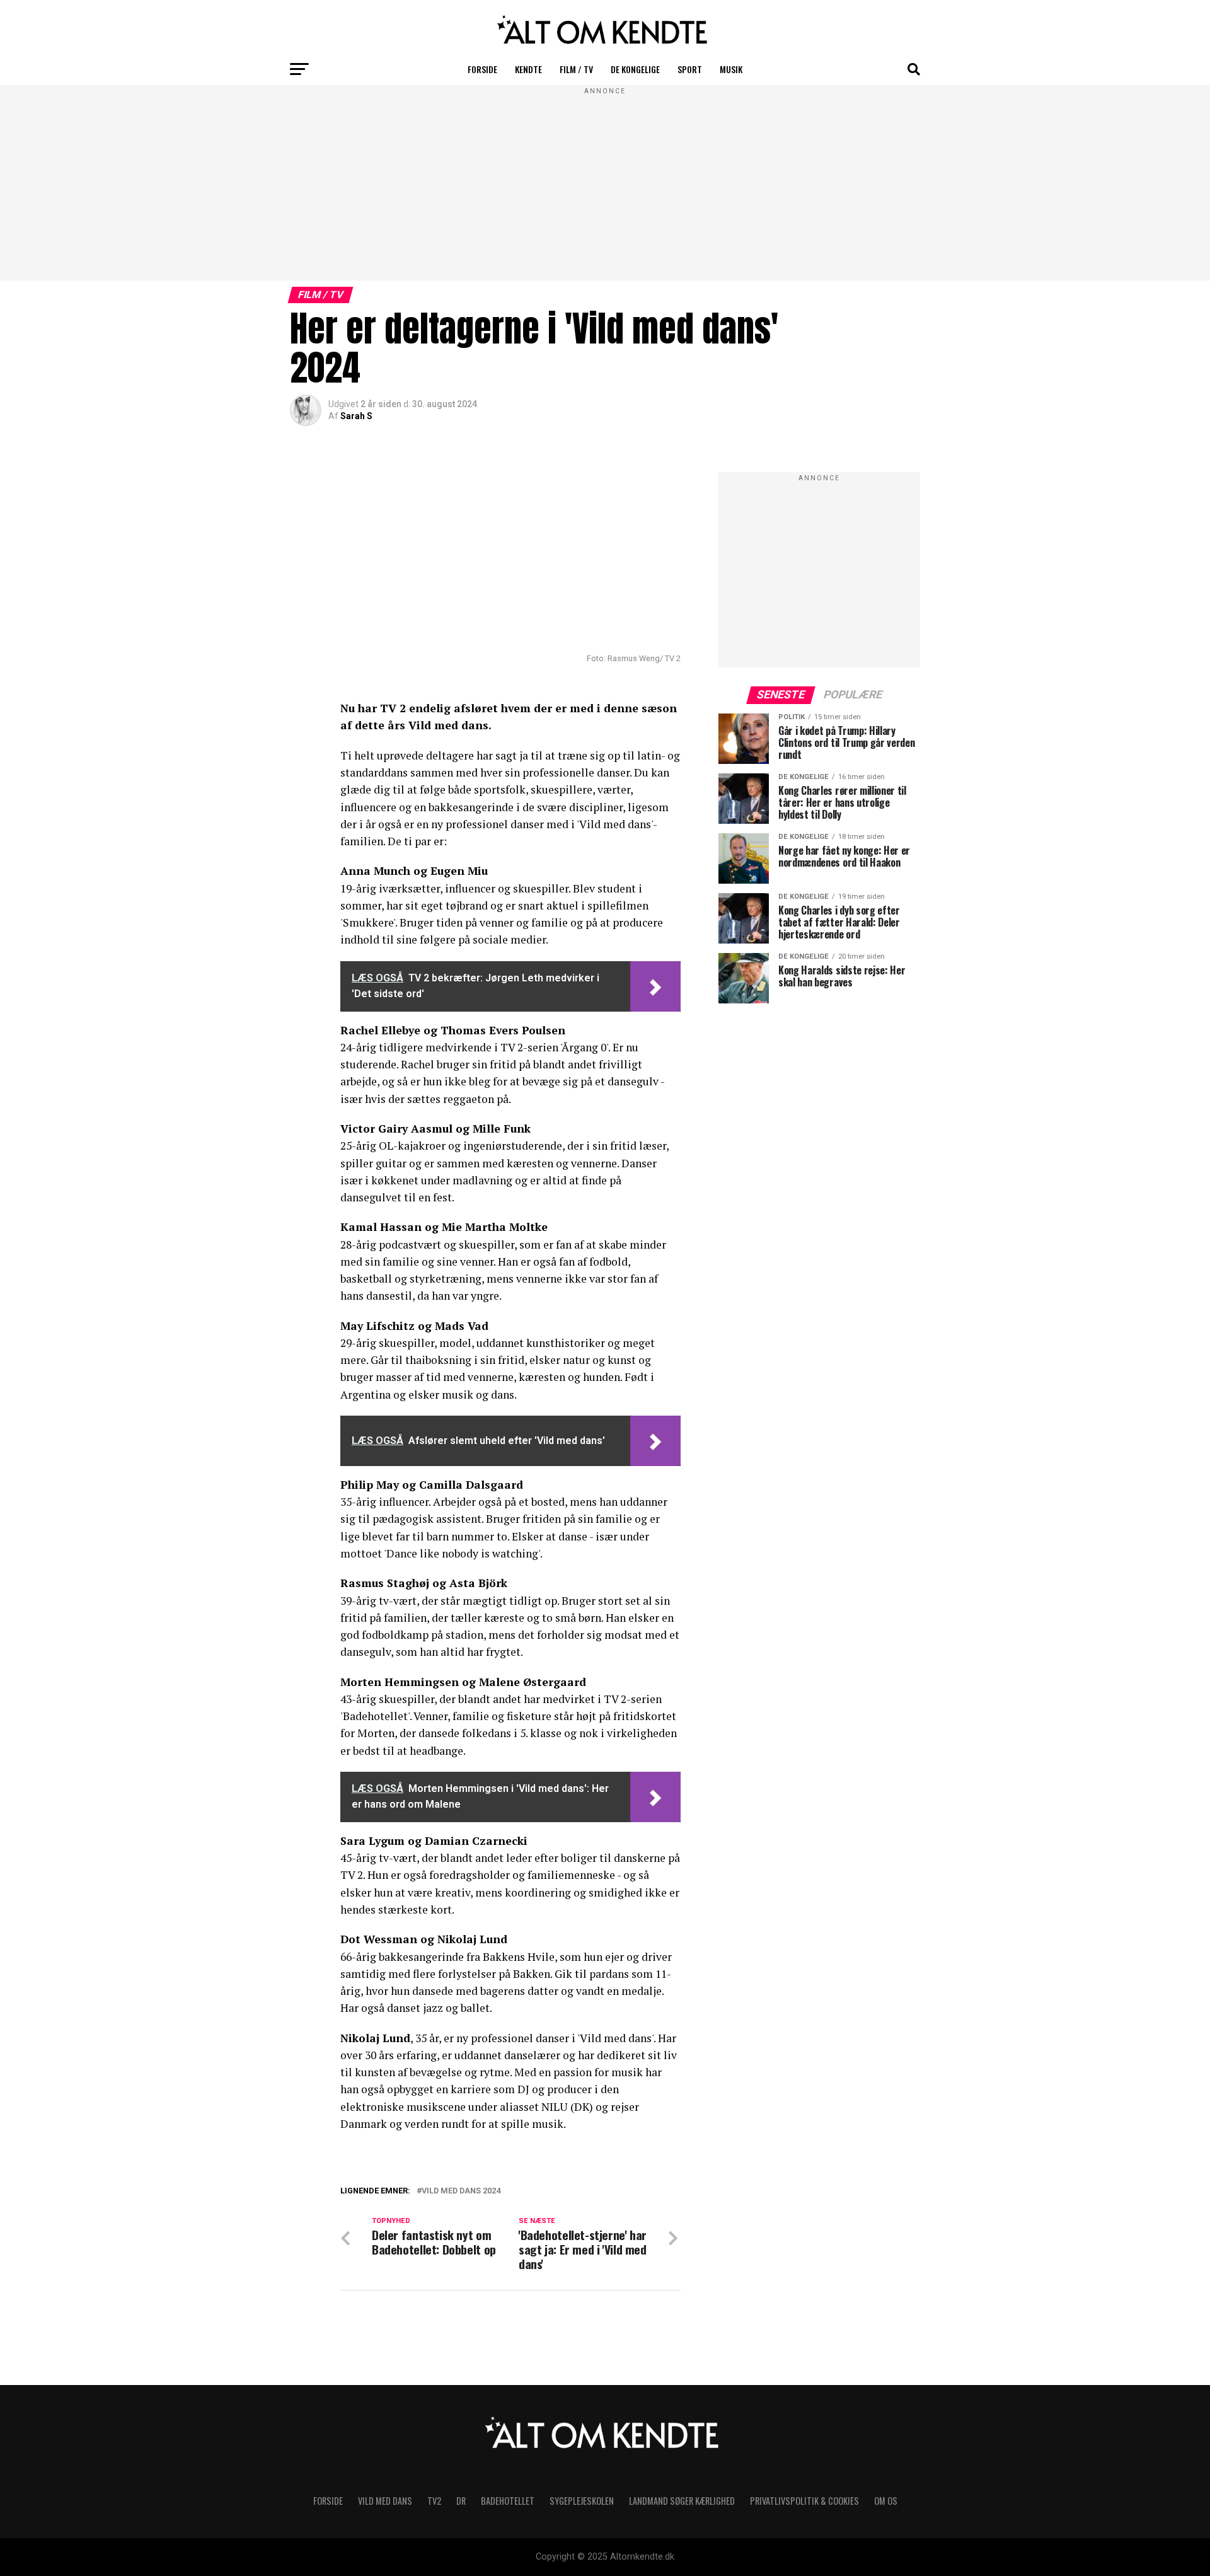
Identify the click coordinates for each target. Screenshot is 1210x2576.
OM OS (886, 2501)
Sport (690, 69)
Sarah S (356, 416)
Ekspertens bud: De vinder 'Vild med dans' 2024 (497, 2206)
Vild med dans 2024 (461, 2191)
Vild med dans (385, 2501)
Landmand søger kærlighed (682, 2501)
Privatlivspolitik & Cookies (804, 2501)
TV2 (434, 2501)
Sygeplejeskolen (582, 2501)
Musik (731, 69)
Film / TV (576, 69)
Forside (482, 69)
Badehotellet (508, 2501)
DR (461, 2501)
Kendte (528, 69)
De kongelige (635, 69)
